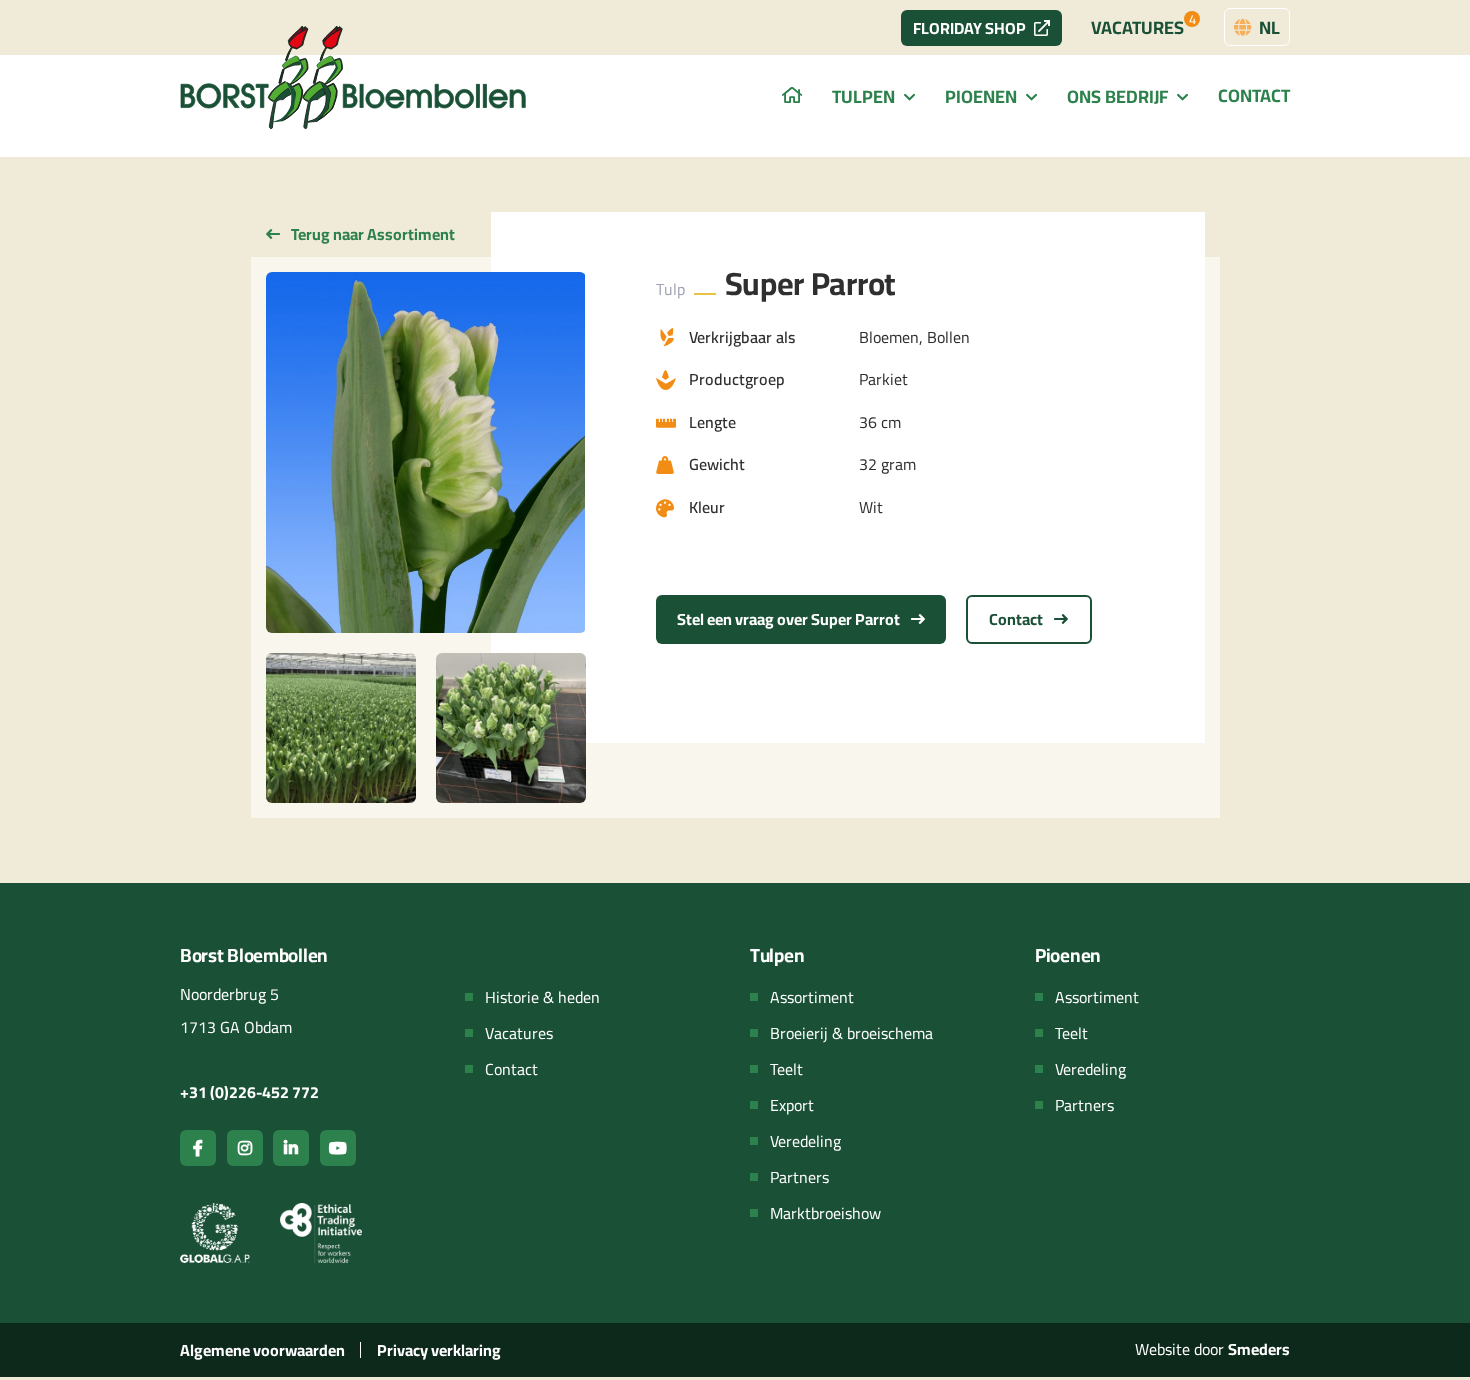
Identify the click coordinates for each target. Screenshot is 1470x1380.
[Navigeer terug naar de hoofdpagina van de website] (355, 77)
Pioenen (981, 96)
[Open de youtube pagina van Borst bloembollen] (338, 1148)
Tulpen (863, 96)
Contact (1254, 95)
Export (792, 1105)
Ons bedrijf (1117, 96)
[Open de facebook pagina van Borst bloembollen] (198, 1148)
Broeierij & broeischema (851, 1033)
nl (1267, 27)
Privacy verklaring (439, 1350)
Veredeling (805, 1141)
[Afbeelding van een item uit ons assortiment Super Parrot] (426, 452)
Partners (799, 1177)
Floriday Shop (969, 28)
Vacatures (1143, 25)
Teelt (786, 1069)
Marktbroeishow (825, 1213)
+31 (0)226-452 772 (249, 1092)
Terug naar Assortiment (371, 234)
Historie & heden (542, 997)
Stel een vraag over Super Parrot (790, 619)
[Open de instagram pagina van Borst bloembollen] (245, 1148)
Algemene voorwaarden (262, 1350)
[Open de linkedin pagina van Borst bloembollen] (291, 1148)
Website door (1212, 1349)
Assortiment (812, 997)
